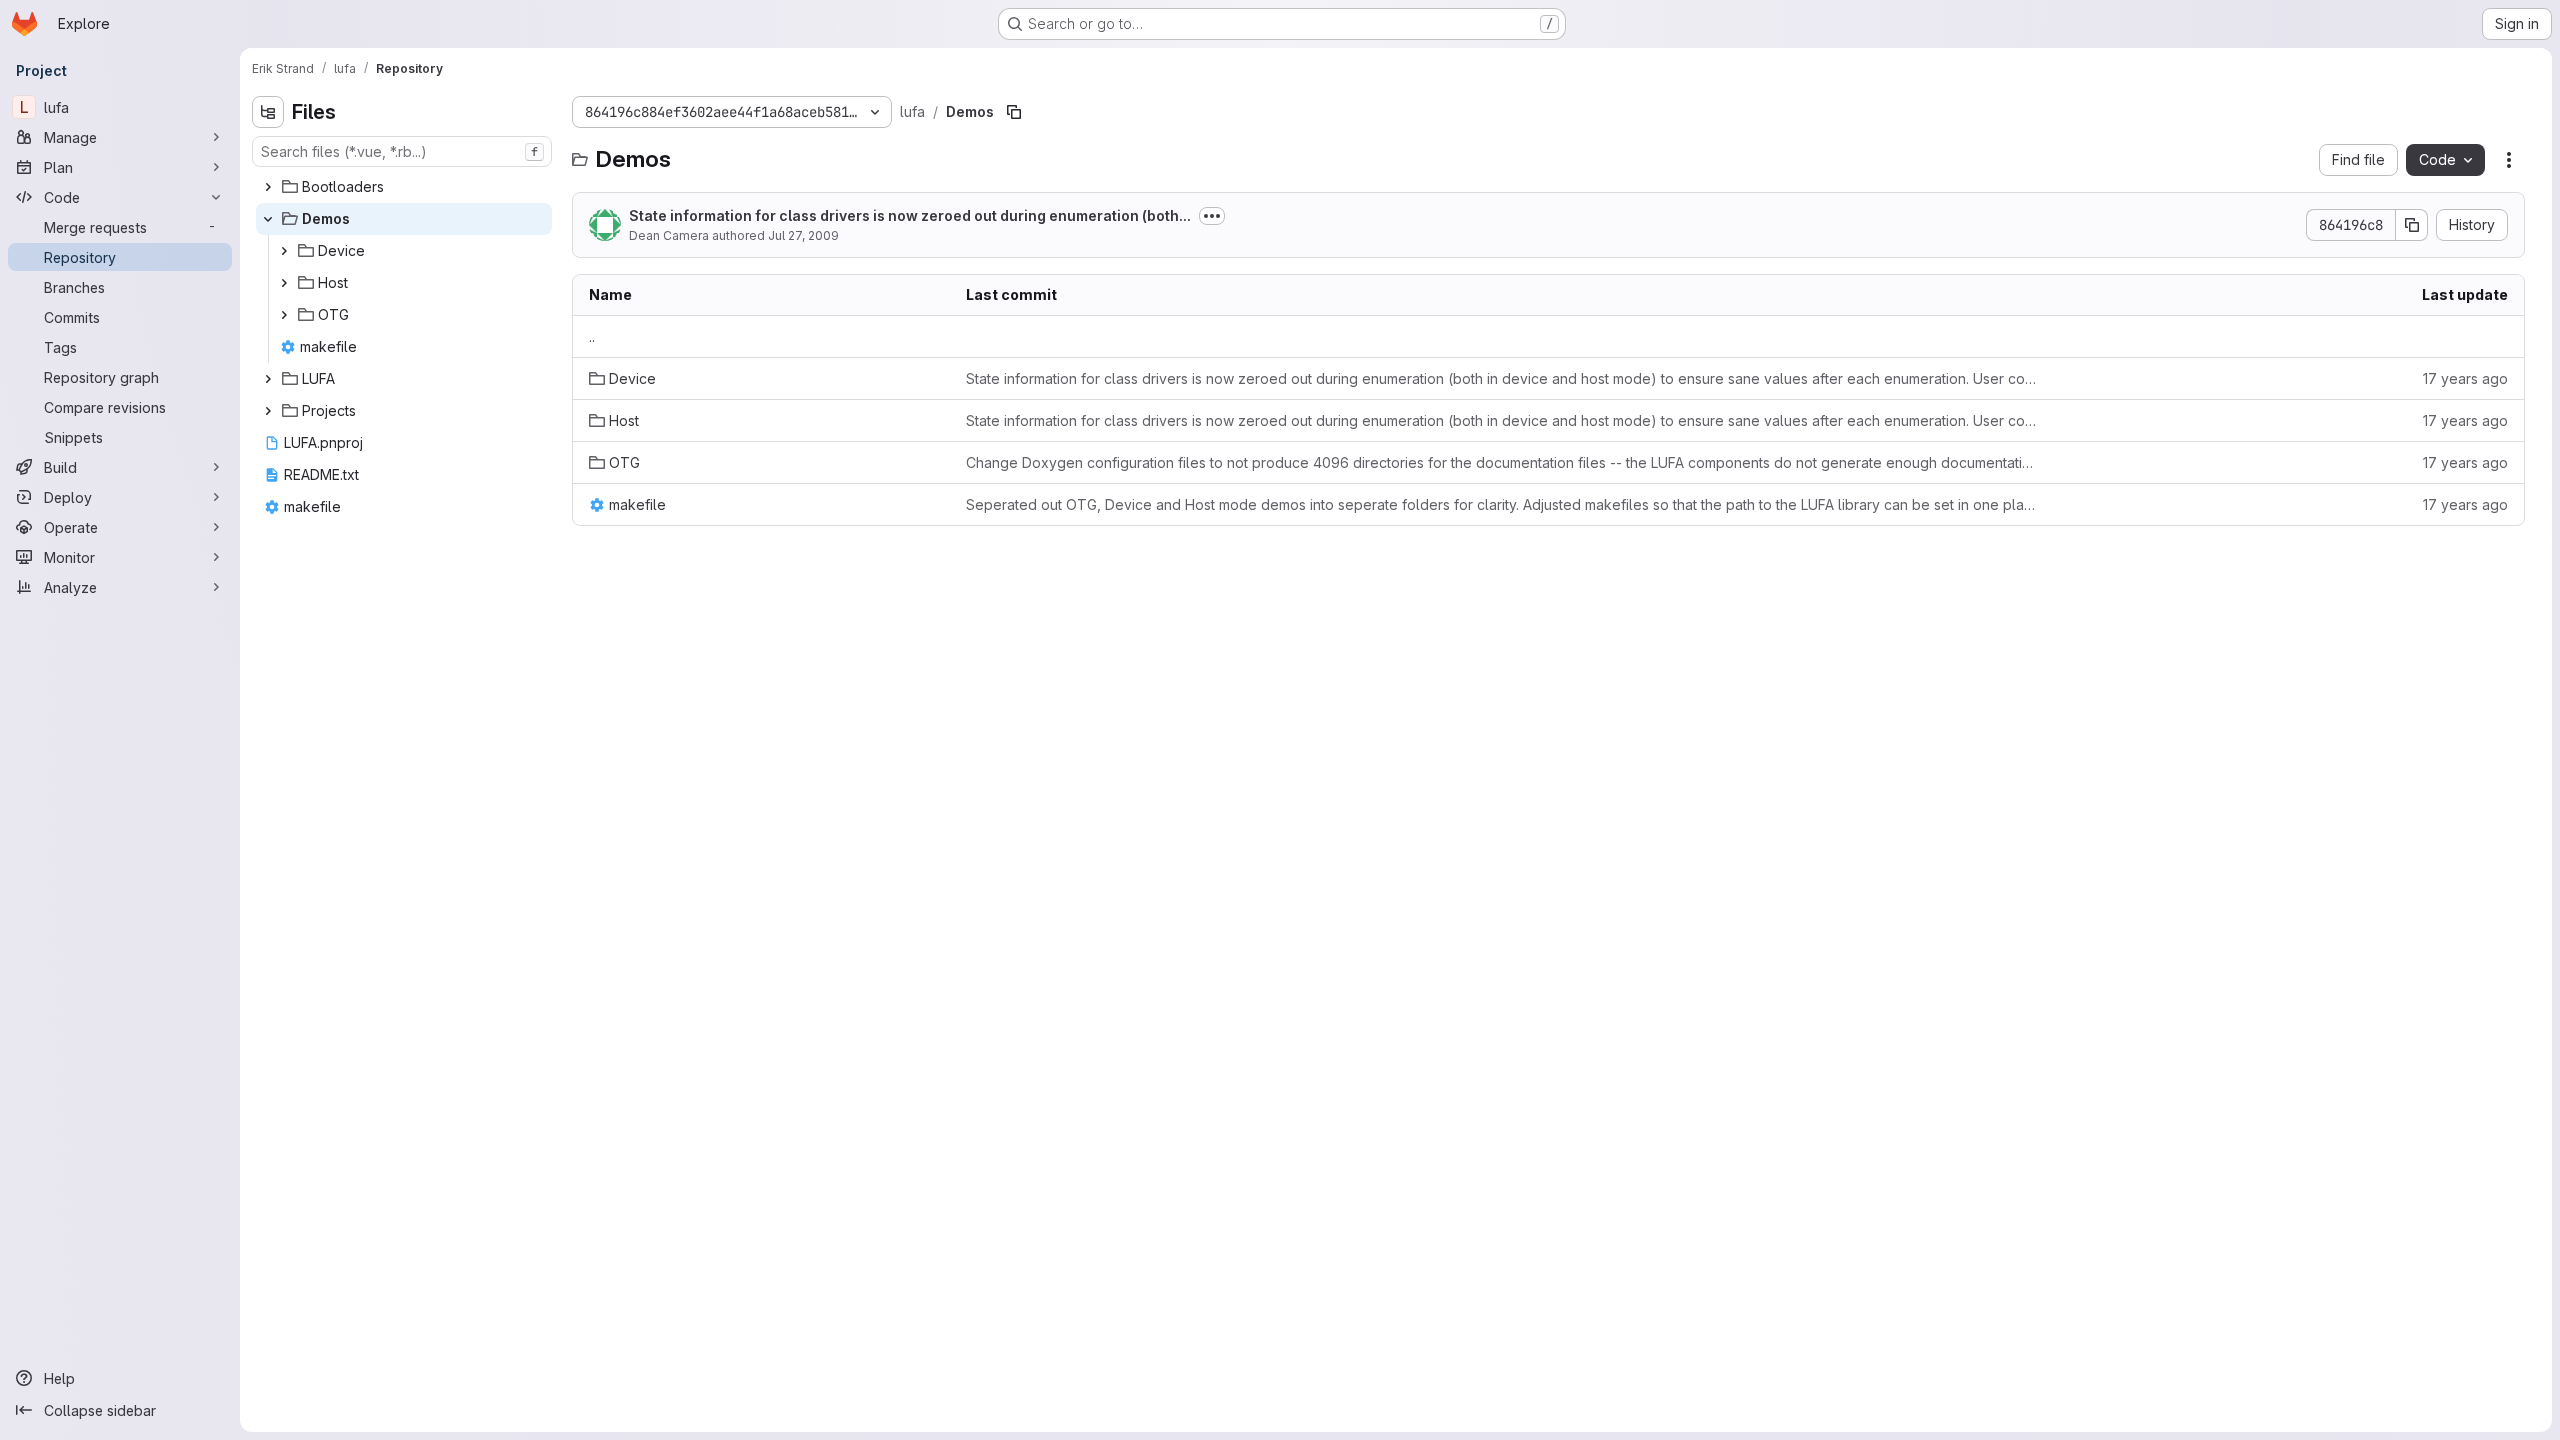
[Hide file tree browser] (268, 112)
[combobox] (402, 151)
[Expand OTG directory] (284, 315)
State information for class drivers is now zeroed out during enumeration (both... (910, 215)
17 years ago (2465, 378)
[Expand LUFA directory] (268, 379)
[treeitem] (404, 187)
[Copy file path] (1014, 112)
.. (592, 336)
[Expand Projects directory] (268, 411)
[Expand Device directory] (284, 251)
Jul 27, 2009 (803, 235)
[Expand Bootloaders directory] (268, 187)
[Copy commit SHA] (2412, 225)
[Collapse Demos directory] (268, 219)
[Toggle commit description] (1212, 216)
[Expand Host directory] (284, 283)
